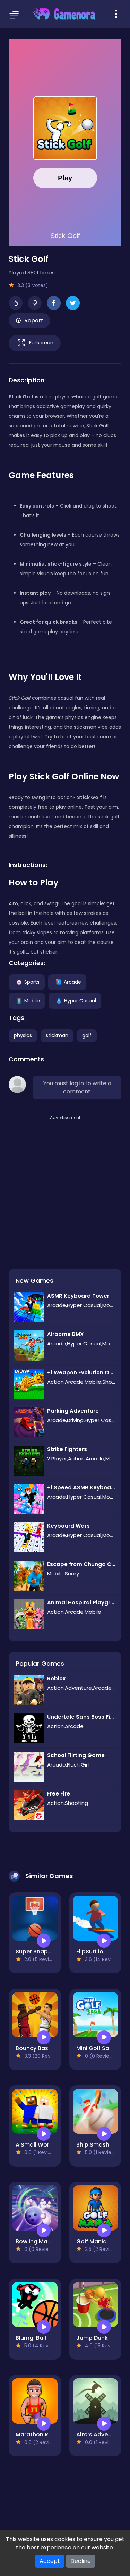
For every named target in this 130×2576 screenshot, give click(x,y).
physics (23, 1035)
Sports (32, 982)
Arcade (72, 982)
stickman (57, 1035)
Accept (50, 2561)
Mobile (32, 1000)
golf (87, 1035)
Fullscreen (41, 342)
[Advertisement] (65, 1186)
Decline (81, 2561)
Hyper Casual (80, 1000)
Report (34, 320)
